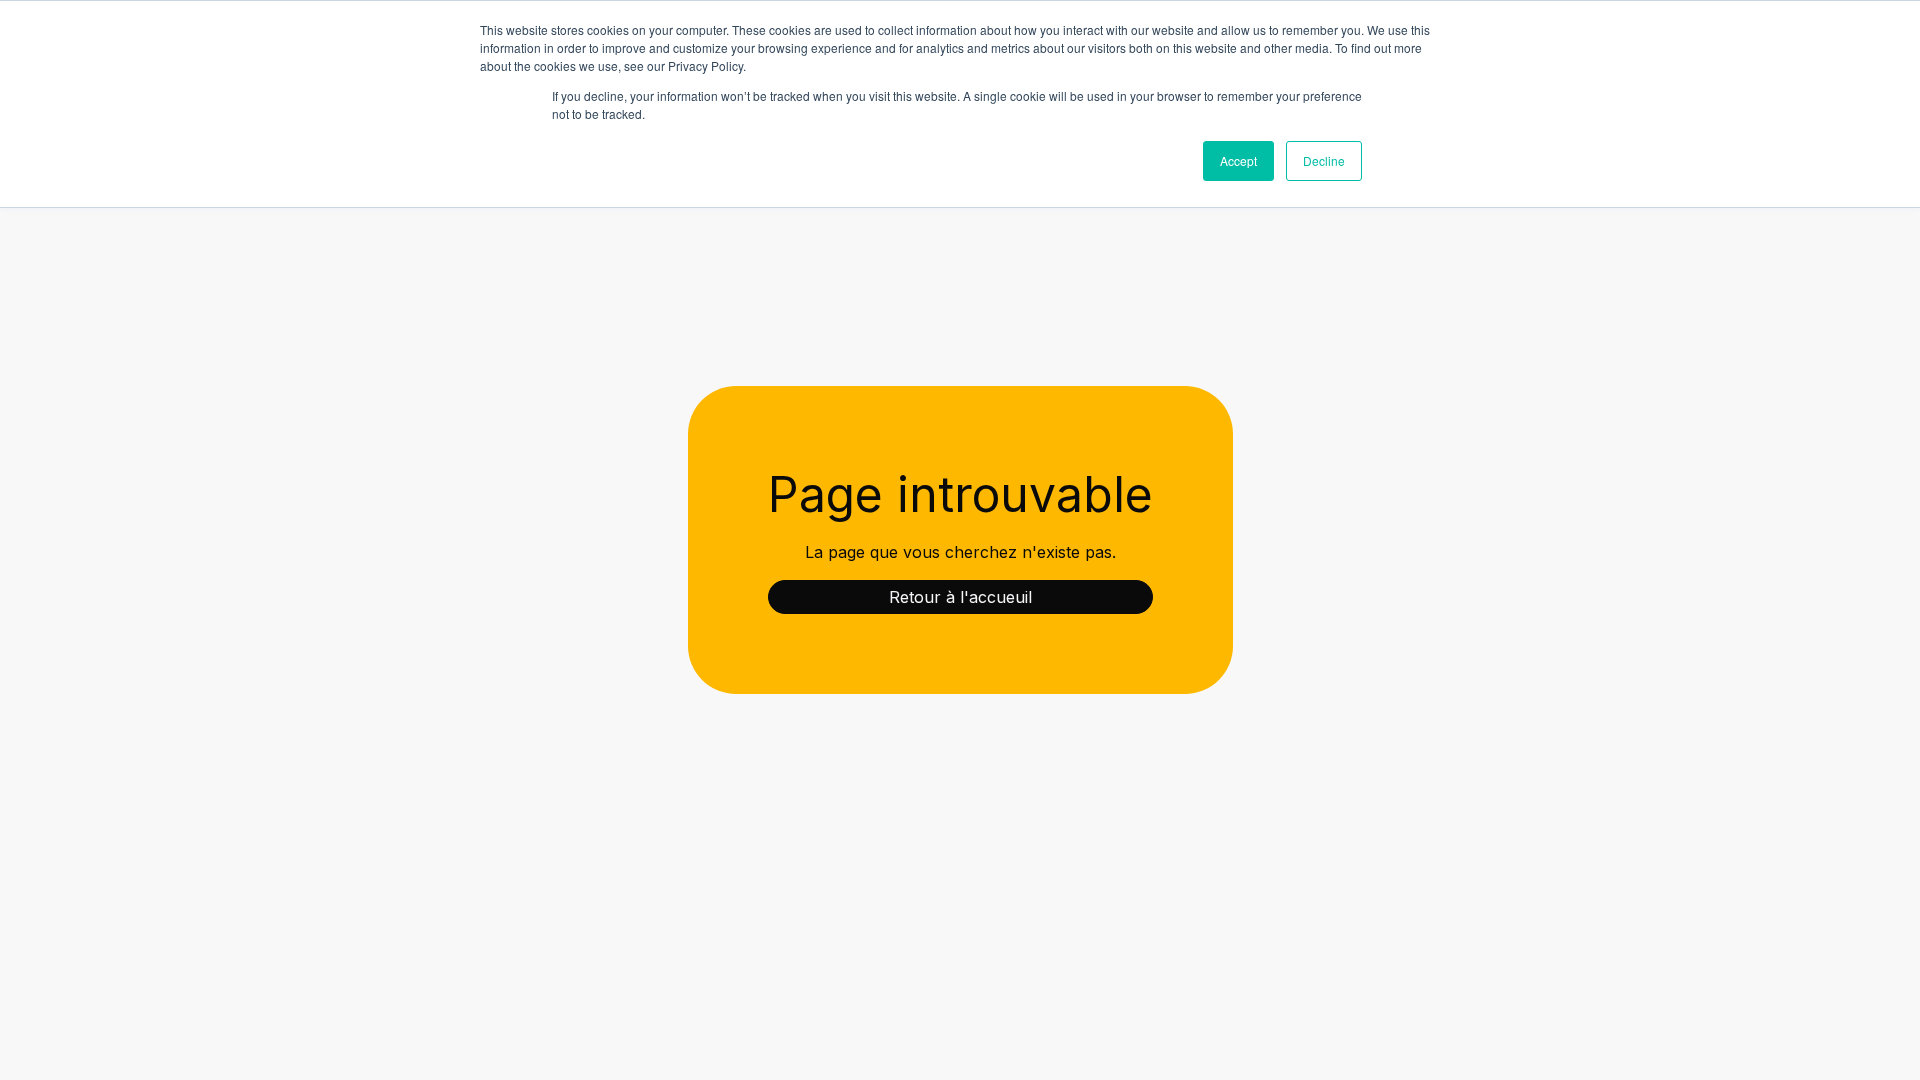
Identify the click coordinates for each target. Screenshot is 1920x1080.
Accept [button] (1238, 160)
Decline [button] (1324, 160)
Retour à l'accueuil (960, 597)
